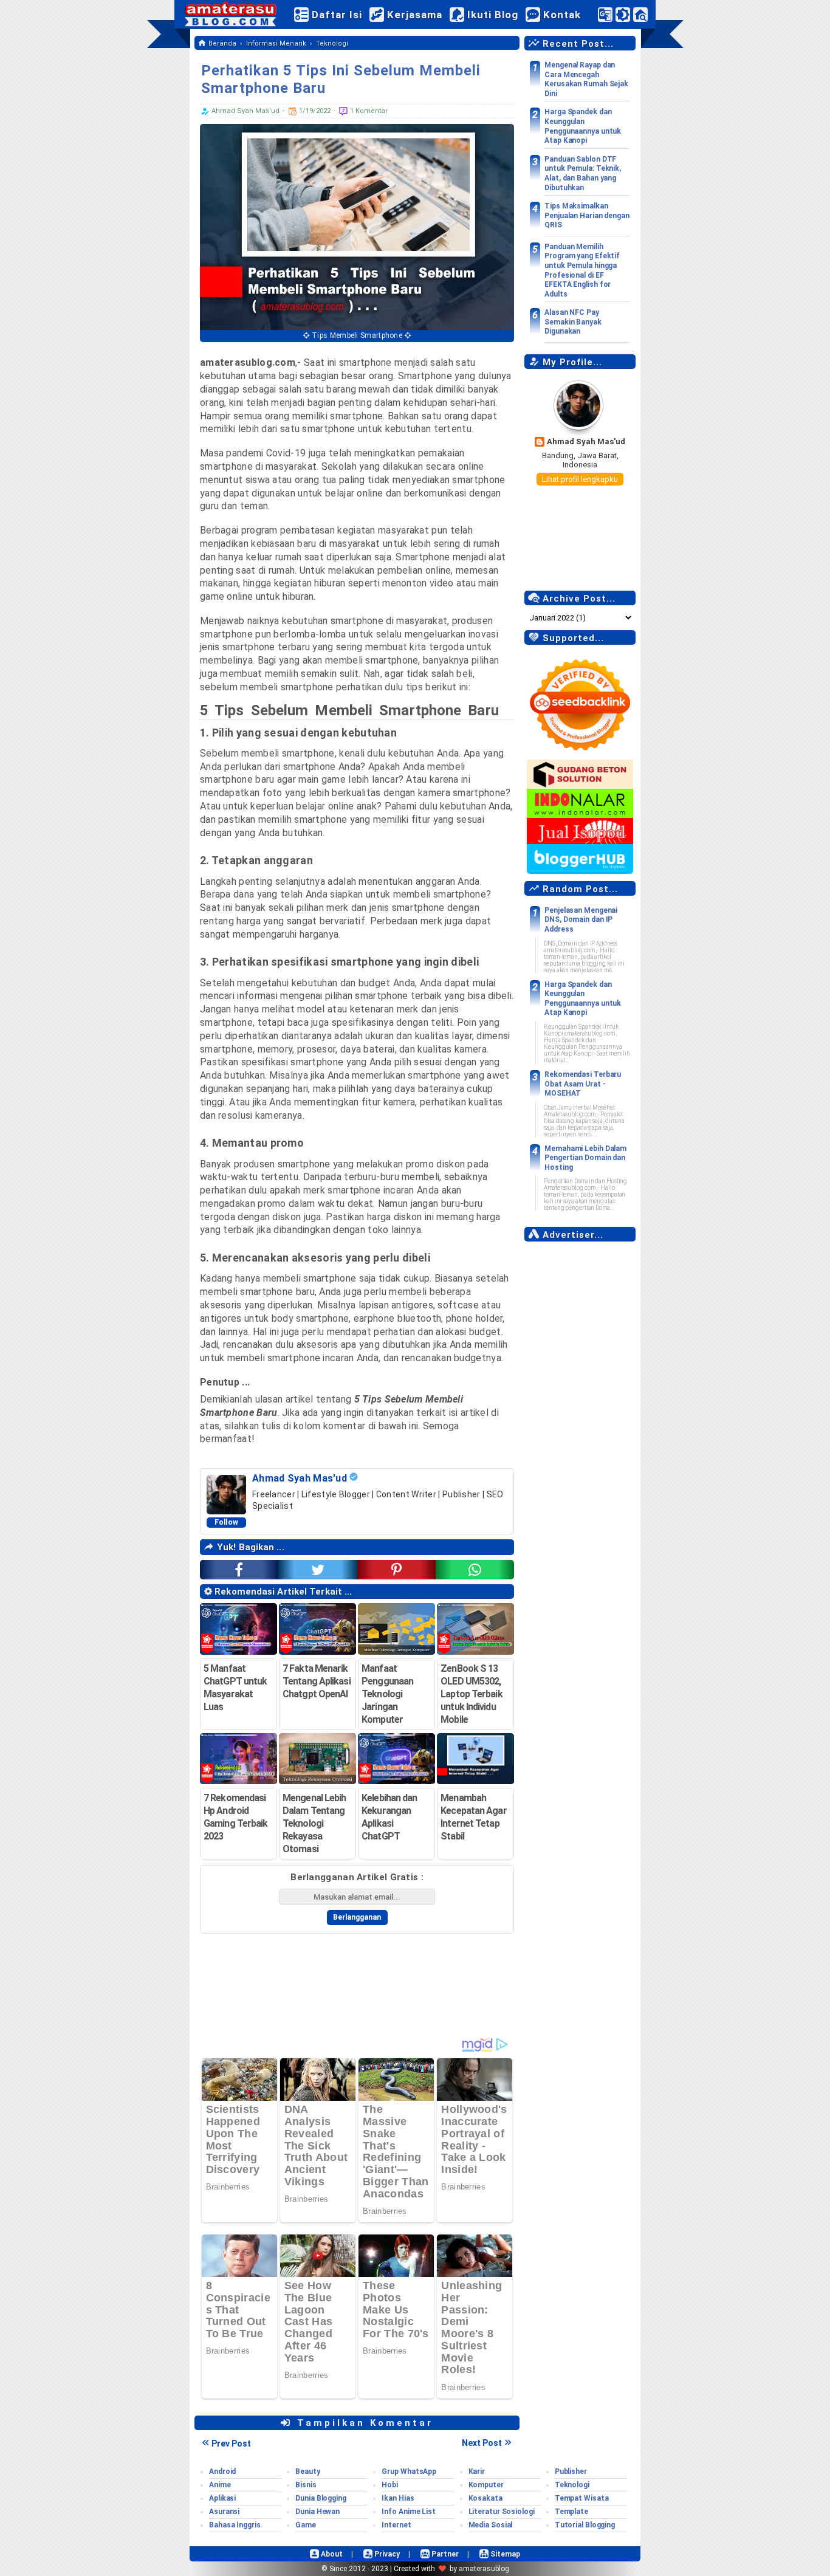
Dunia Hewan (317, 2512)
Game (306, 2525)
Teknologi (572, 2485)
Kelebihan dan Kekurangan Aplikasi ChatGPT (389, 1817)
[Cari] (640, 17)
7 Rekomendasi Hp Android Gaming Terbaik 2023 (235, 1817)
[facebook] (239, 1570)
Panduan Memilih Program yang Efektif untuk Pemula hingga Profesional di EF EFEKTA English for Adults (582, 270)
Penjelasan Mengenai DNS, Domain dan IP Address (581, 920)
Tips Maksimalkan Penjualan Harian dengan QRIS (587, 215)
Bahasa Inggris (235, 2525)
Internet (396, 2525)
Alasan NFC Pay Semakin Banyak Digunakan (573, 322)
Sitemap (504, 2554)
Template (571, 2512)
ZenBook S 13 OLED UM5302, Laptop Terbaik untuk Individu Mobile (471, 1694)
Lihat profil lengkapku (580, 479)
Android (222, 2471)
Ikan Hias (398, 2498)
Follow (227, 1522)
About (331, 2554)
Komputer (486, 2485)
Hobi (390, 2485)
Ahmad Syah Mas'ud (586, 441)
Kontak (561, 15)
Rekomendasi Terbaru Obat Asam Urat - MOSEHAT (583, 1084)
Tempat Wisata (582, 2498)
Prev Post (231, 2444)
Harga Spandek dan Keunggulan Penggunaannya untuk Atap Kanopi (583, 126)
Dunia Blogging (321, 2498)
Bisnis (306, 2485)
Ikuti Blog (491, 15)
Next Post (482, 2443)
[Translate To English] (605, 14)
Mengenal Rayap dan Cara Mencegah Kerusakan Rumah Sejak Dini (586, 79)
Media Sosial (491, 2525)
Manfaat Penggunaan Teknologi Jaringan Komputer (387, 1694)
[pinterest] (396, 1570)
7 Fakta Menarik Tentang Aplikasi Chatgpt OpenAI (317, 1681)
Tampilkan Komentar (363, 2423)
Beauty (307, 2471)
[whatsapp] (475, 1570)
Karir (477, 2471)
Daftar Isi (335, 15)
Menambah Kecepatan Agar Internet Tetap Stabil (473, 1817)
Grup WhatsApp (409, 2471)
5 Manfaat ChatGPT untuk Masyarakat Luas (235, 1688)
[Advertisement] (580, 1431)
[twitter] (317, 1570)
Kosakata (485, 2498)
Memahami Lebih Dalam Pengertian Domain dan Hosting (585, 1158)
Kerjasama (413, 15)
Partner (444, 2554)
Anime (220, 2485)
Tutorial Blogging (585, 2525)
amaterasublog (484, 2569)
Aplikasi (222, 2498)
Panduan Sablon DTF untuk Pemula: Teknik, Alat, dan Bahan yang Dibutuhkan (583, 173)
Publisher (571, 2471)
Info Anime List (409, 2512)
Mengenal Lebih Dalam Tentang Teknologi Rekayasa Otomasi (314, 1823)
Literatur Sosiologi (502, 2512)
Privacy (386, 2554)
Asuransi (224, 2512)
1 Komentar (368, 111)
